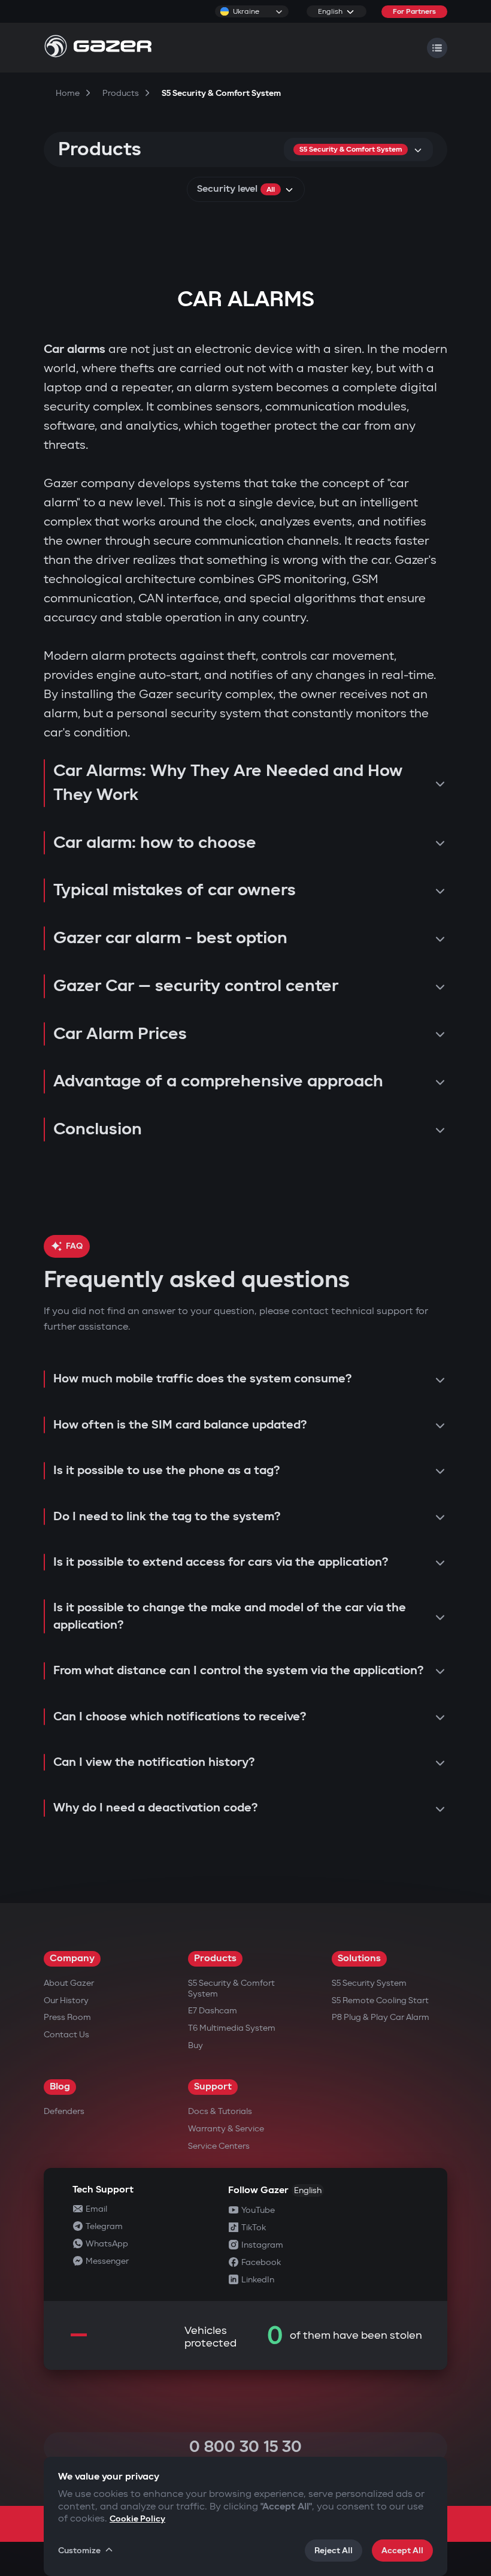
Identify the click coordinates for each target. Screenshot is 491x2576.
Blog (60, 2087)
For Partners (414, 12)
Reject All (334, 2551)
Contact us (66, 2035)
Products (215, 1959)
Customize (79, 2551)
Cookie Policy (137, 2519)
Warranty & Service (226, 2129)
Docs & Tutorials (220, 2111)
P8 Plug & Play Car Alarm (381, 2017)
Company (72, 1959)
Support (213, 2087)
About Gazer (69, 1983)
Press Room (67, 2017)
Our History (66, 2000)
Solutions (359, 1959)
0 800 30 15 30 (245, 2447)
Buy (196, 2045)
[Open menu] (437, 48)
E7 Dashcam (213, 2011)
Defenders (64, 2111)
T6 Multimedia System (232, 2028)
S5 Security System (369, 1983)
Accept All (402, 2551)
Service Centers (219, 2146)
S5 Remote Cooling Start (380, 2000)
